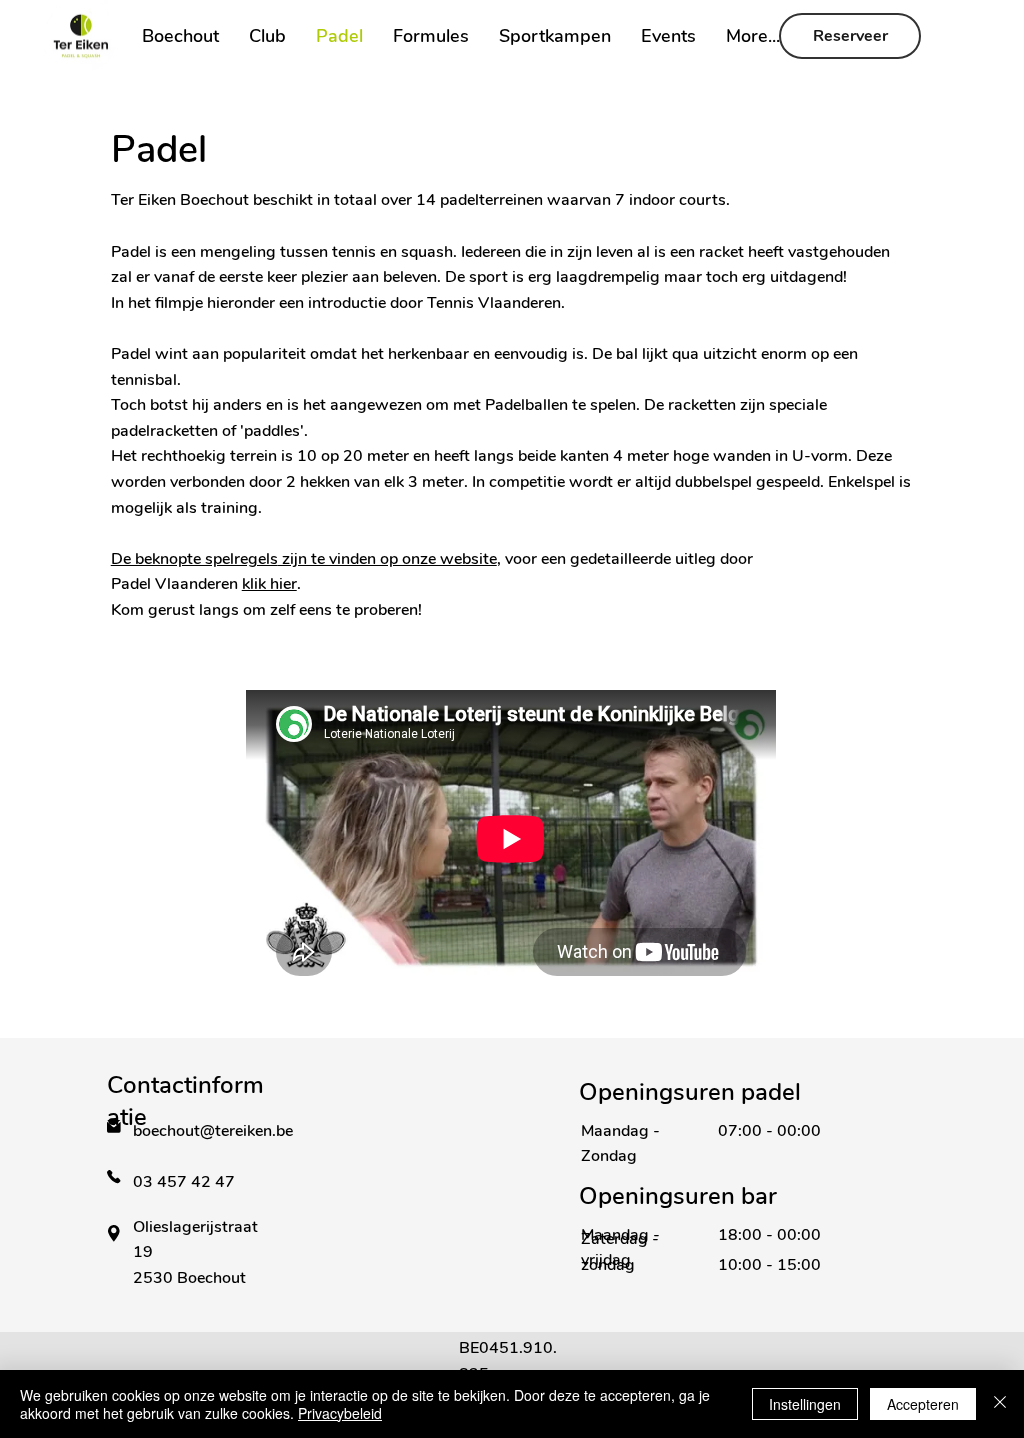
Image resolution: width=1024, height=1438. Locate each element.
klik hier (269, 584)
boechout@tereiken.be (213, 1131)
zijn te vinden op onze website (387, 559)
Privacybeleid (340, 1413)
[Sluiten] (1000, 1404)
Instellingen (805, 1404)
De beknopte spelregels (194, 559)
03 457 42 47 (186, 1182)
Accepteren (923, 1404)
